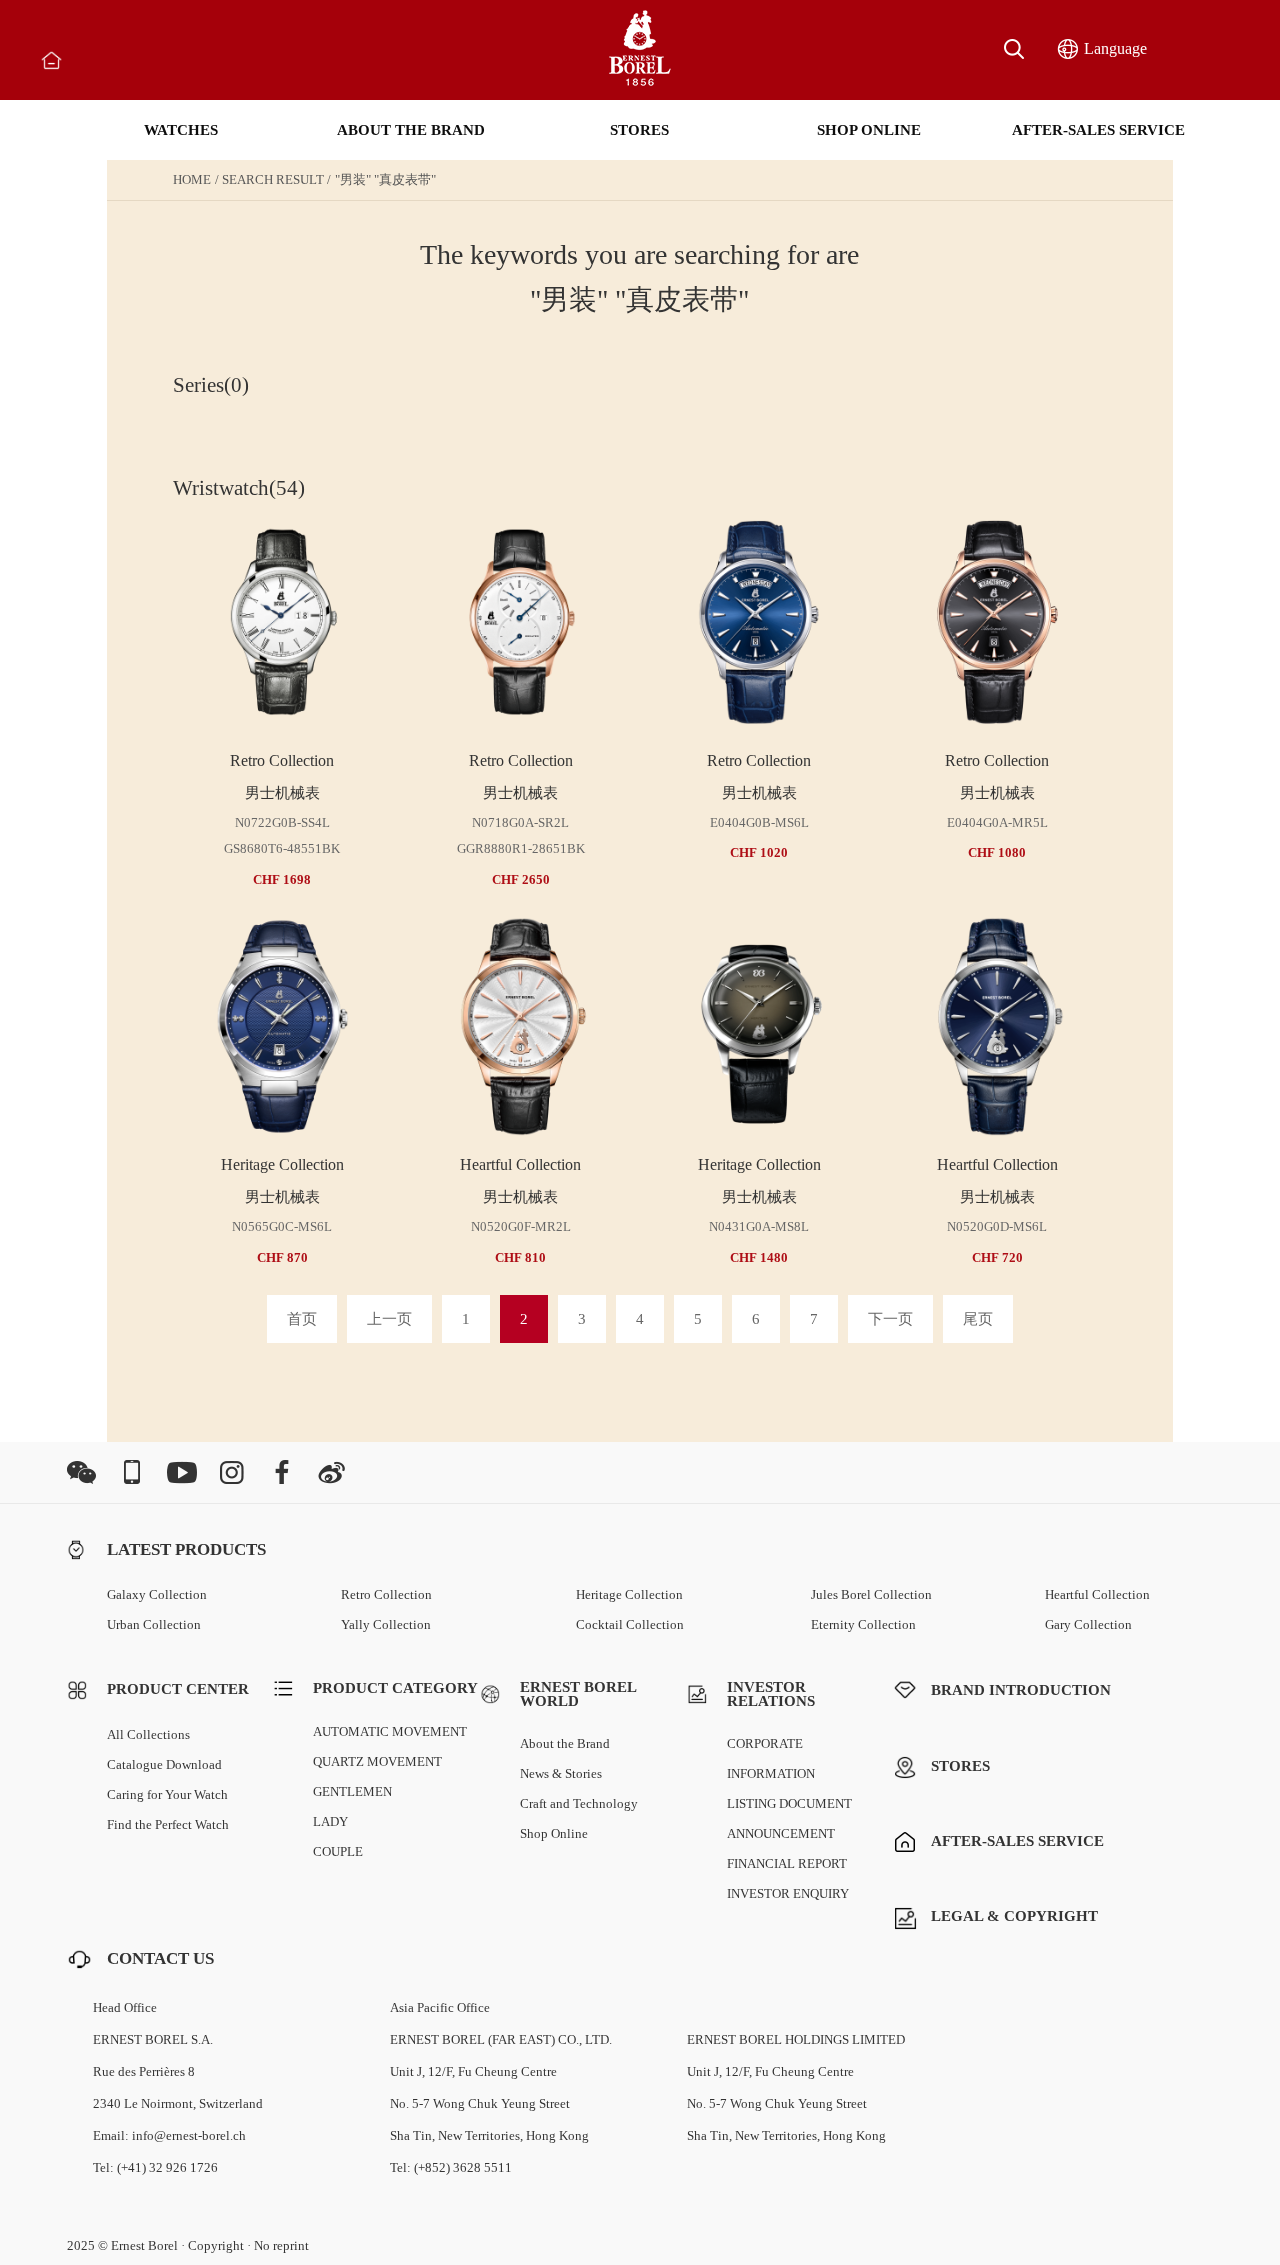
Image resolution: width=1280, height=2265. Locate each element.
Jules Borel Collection (871, 1594)
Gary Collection (1088, 1624)
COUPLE (338, 1851)
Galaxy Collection (157, 1594)
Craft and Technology (579, 1803)
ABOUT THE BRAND (411, 130)
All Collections (148, 1734)
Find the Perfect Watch (168, 1824)
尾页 (978, 1319)
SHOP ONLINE (869, 130)
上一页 (389, 1319)
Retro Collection (386, 1594)
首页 (302, 1319)
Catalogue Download (164, 1764)
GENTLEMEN (352, 1791)
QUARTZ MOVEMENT (377, 1761)
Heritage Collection (629, 1594)
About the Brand (565, 1743)
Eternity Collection (863, 1624)
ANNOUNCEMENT (781, 1833)
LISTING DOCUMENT (789, 1803)
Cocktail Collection (630, 1624)
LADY (330, 1821)
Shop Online (554, 1833)
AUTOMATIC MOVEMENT (390, 1731)
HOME (192, 179)
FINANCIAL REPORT (787, 1863)
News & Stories (561, 1773)
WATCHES (181, 130)
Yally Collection (386, 1624)
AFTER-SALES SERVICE (1098, 130)
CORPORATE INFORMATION (771, 1758)
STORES (639, 130)
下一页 (890, 1319)
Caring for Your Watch (167, 1794)
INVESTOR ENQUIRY (788, 1893)
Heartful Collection (1097, 1594)
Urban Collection (154, 1624)
